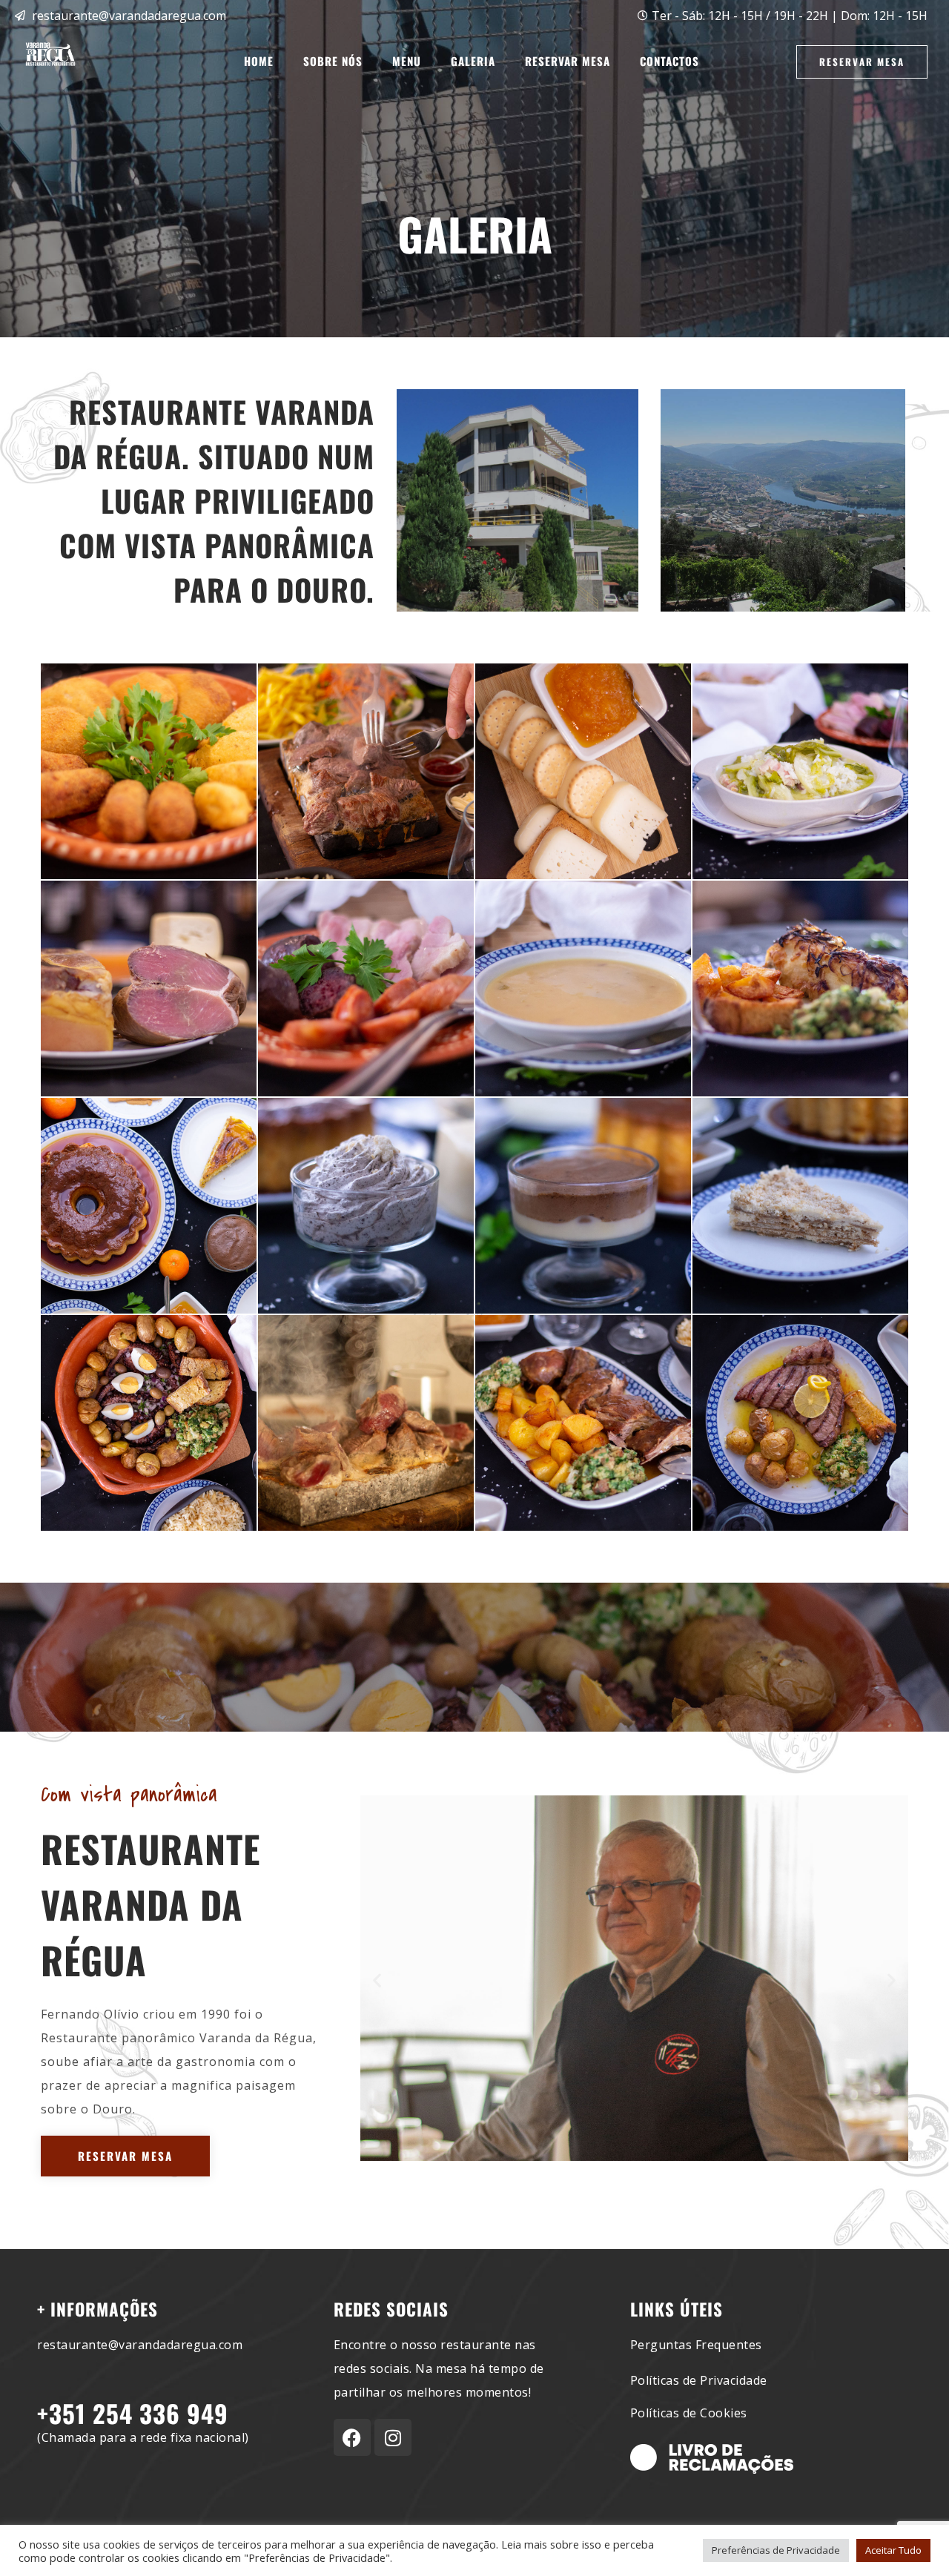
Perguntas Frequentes (696, 2345)
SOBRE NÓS (333, 61)
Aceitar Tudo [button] (893, 2550)
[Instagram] (393, 2437)
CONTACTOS (669, 61)
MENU (407, 61)
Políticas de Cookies (689, 2413)
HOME (259, 61)
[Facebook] (352, 2437)
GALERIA (473, 61)
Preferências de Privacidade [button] (776, 2550)
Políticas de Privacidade (699, 2380)
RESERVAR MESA (568, 61)
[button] (377, 1980)
